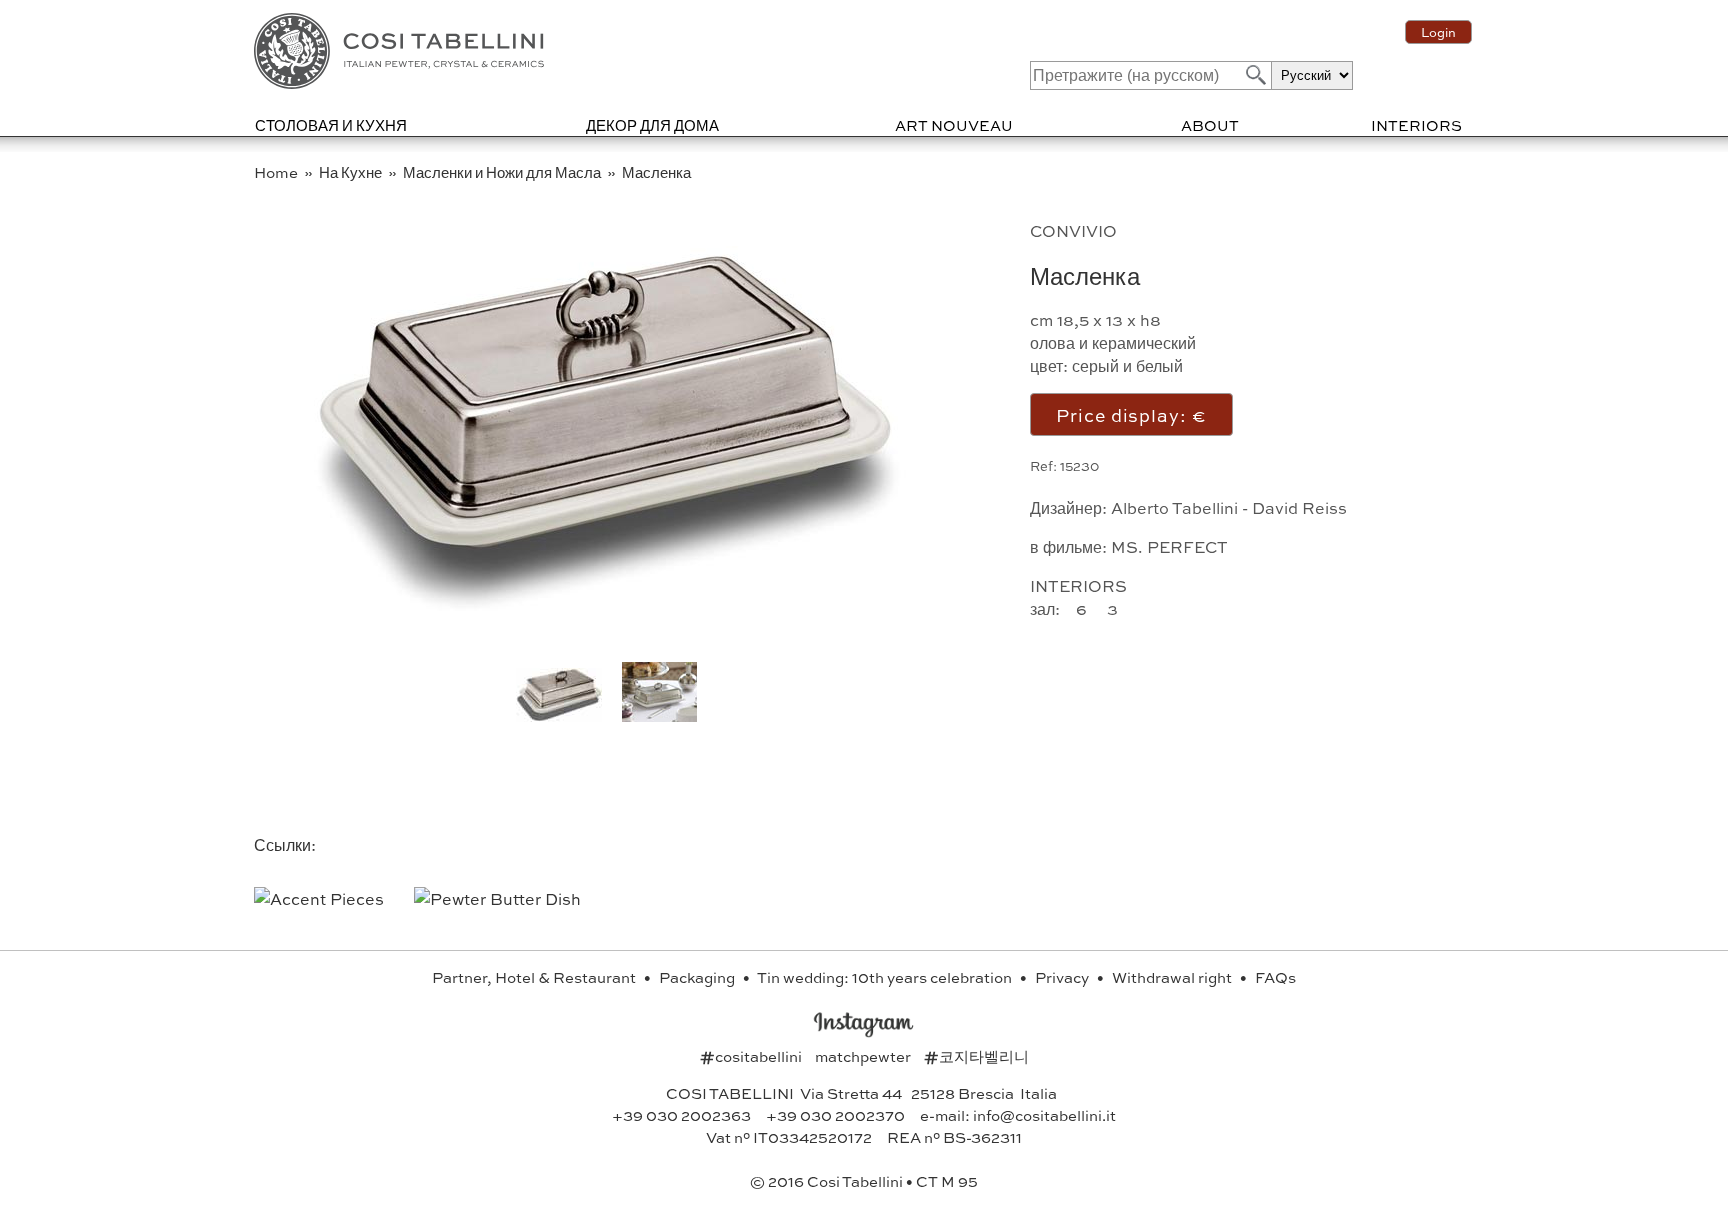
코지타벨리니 (976, 1056)
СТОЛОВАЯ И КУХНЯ (331, 125)
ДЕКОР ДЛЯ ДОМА (652, 125)
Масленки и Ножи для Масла (503, 172)
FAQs (1275, 977)
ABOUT (1210, 125)
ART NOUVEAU (954, 125)
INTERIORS (1416, 125)
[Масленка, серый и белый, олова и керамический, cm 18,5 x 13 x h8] (606, 604)
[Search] (1254, 74)
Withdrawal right (1173, 977)
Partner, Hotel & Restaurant (535, 977)
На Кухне (352, 172)
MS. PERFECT (1169, 546)
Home (277, 172)
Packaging (698, 977)
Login (1438, 32)
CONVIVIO (1073, 230)
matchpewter (864, 1056)
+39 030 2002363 (681, 1115)
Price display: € (1131, 414)
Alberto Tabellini (1174, 507)
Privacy (1063, 977)
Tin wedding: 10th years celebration (886, 977)
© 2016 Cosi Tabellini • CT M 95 (864, 1181)
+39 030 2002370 (835, 1115)
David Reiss (1299, 507)
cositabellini (752, 1056)
